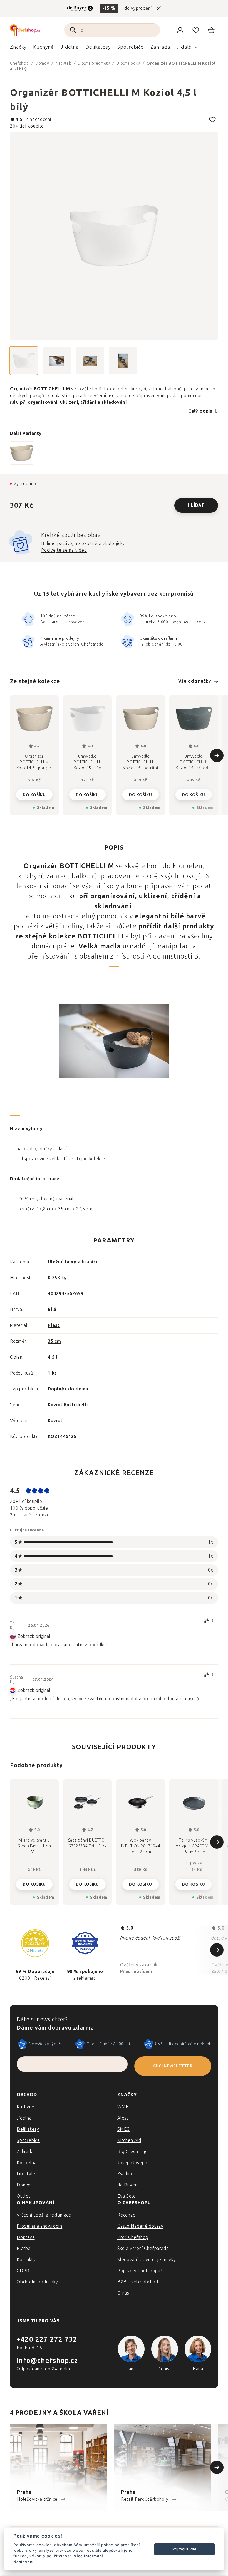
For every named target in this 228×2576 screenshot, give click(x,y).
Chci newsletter (173, 2066)
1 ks (52, 1373)
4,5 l (53, 1357)
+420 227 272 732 (47, 2339)
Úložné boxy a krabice (73, 1262)
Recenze (127, 2215)
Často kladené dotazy (140, 2226)
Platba (24, 2248)
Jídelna (24, 2118)
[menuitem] (18, 48)
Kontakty (26, 2260)
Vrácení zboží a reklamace (44, 2215)
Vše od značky (195, 681)
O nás (123, 2293)
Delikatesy (28, 2129)
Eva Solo (127, 2196)
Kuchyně (26, 2107)
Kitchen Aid (129, 2140)
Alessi (124, 2118)
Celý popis (200, 411)
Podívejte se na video (64, 550)
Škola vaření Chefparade (143, 2248)
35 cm (54, 1341)
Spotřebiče (28, 2140)
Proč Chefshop (133, 2237)
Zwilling (125, 2174)
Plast (54, 1325)
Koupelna (27, 2163)
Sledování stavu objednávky (147, 2260)
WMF (123, 2107)
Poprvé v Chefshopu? (140, 2271)
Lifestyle (26, 2174)
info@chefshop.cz (47, 2360)
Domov (24, 2185)
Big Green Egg (132, 2151)
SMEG (123, 2129)
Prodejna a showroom (39, 2226)
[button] (34, 1883)
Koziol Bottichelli (68, 1405)
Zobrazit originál (34, 1636)
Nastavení (23, 2562)
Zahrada (25, 2151)
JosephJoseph (132, 2163)
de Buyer (127, 2185)
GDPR (23, 2271)
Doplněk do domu (68, 1389)
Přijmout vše (185, 2549)
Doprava (26, 2237)
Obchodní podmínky (37, 2282)
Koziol (55, 1421)
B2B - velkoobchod (138, 2282)
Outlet (24, 2196)
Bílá (52, 1309)
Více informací (88, 2556)
